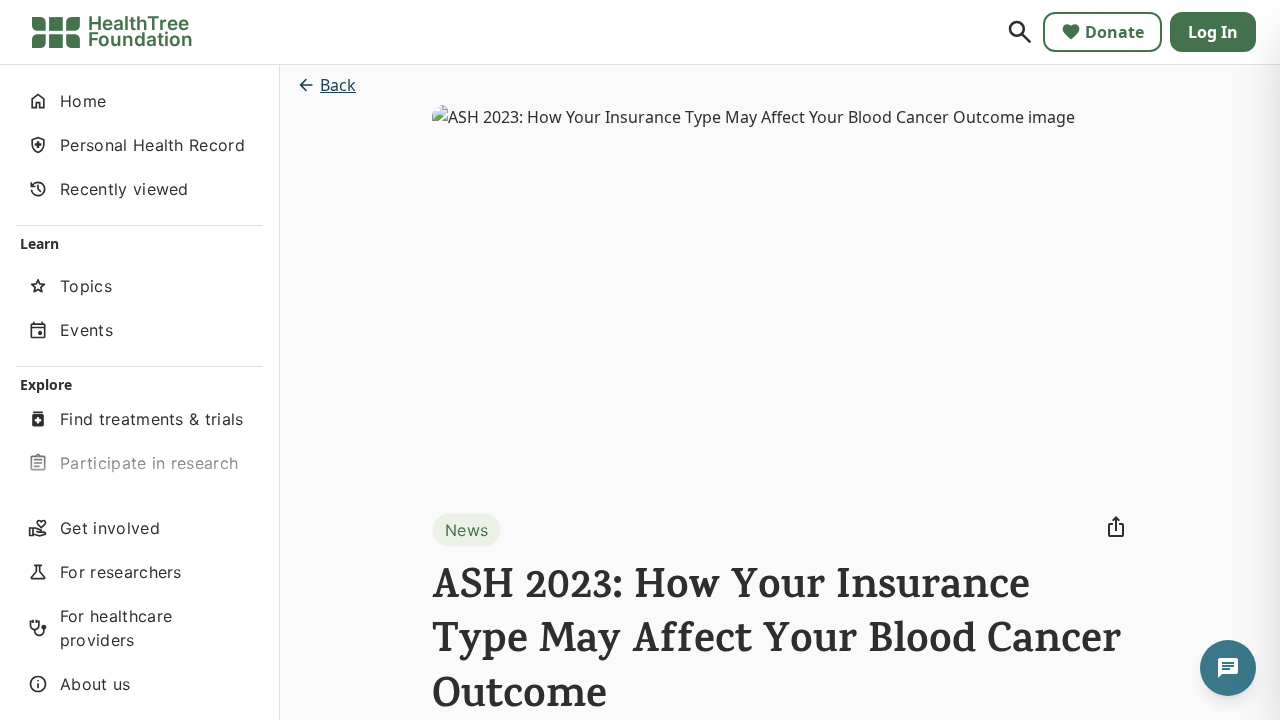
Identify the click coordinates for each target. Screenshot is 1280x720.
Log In (1213, 32)
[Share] (1116, 527)
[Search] (1020, 32)
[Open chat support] (1228, 668)
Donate (1114, 32)
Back (338, 85)
